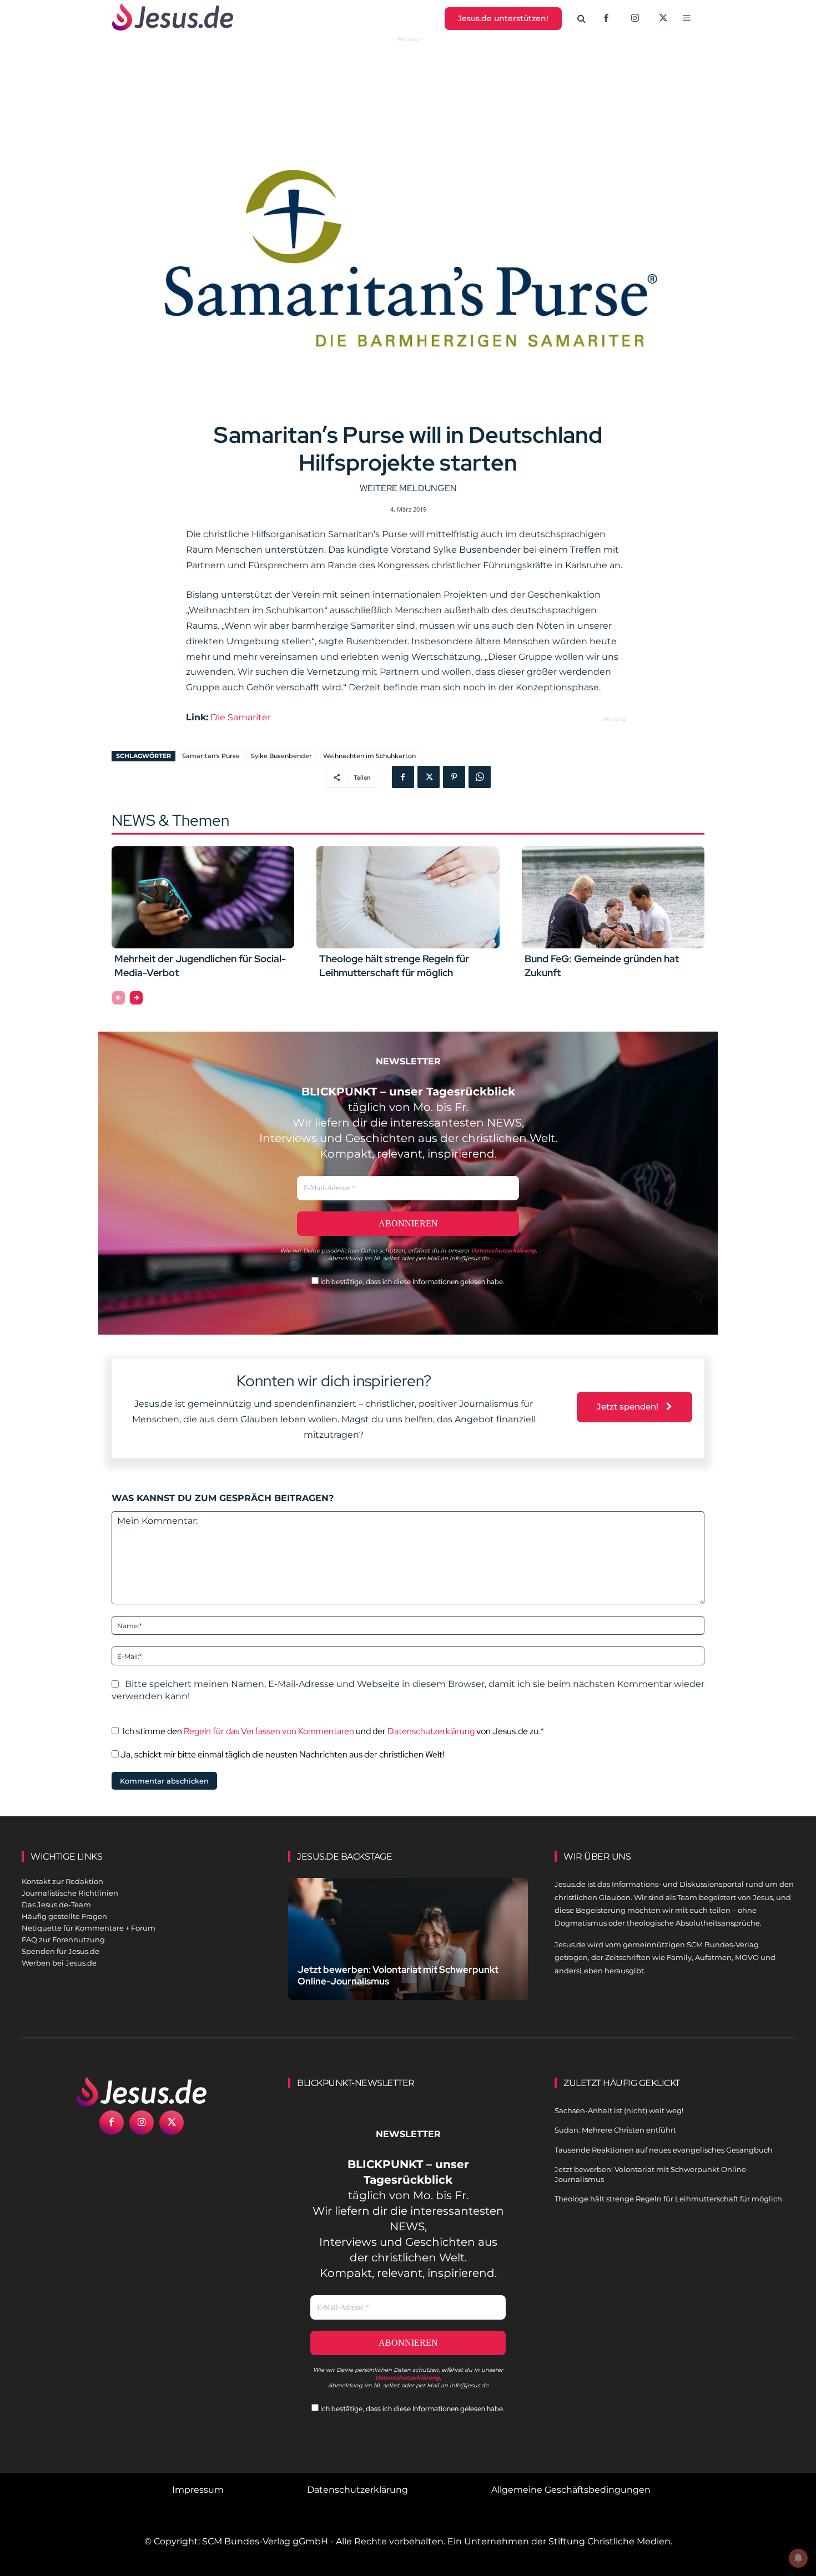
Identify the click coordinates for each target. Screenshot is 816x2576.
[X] (664, 19)
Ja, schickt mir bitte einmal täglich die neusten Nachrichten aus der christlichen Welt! (281, 1754)
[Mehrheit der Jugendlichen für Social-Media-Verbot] (203, 897)
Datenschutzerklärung (431, 1731)
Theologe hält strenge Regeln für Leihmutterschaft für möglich (394, 966)
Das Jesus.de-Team (56, 1905)
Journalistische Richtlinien (70, 1893)
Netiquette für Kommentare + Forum (89, 1928)
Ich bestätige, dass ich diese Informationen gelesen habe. (412, 1282)
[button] (582, 19)
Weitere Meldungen (408, 488)
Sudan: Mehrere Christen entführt (615, 2130)
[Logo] (142, 2092)
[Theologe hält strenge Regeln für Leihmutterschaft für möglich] (408, 897)
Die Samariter (241, 717)
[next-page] (136, 998)
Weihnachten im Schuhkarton (369, 756)
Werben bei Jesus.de (59, 1963)
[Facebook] (606, 19)
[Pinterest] (454, 777)
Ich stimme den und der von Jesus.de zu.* (333, 1731)
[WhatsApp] (480, 777)
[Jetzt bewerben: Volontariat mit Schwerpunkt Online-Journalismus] (408, 1952)
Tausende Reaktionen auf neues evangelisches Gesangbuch (664, 2150)
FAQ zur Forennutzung (63, 1939)
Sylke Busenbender (281, 756)
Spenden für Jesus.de (61, 1951)
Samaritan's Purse (211, 756)
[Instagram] (635, 19)
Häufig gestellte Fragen (64, 1916)
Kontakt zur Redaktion (62, 1881)
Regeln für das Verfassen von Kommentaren (269, 1731)
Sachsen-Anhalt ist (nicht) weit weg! (619, 2110)
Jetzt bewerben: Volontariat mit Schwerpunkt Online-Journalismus (398, 1975)
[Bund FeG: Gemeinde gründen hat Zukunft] (613, 897)
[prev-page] (119, 998)
